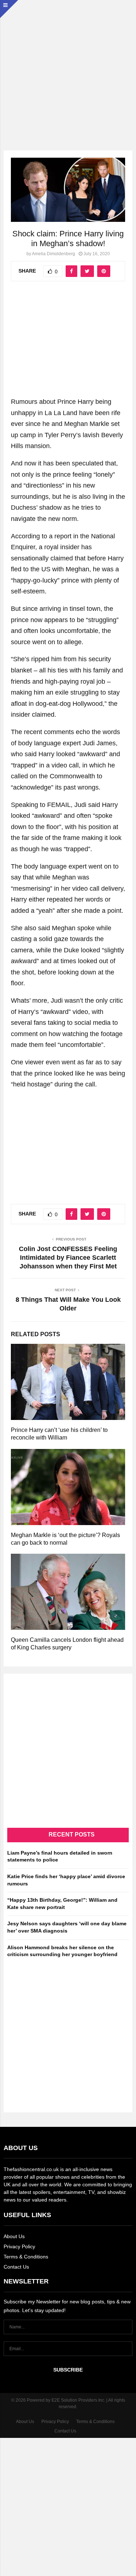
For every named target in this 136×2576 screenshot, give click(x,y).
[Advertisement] (68, 68)
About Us (14, 2236)
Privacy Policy (19, 2246)
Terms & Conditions (26, 2257)
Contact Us (16, 2267)
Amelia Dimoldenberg (53, 254)
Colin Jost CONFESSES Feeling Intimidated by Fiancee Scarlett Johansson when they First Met (68, 1258)
